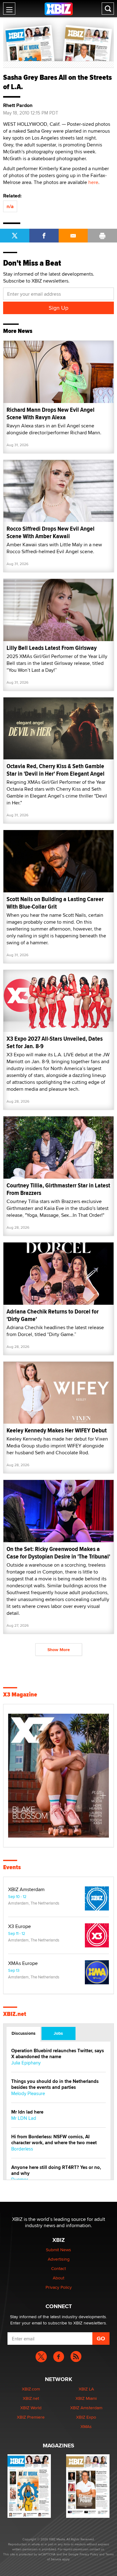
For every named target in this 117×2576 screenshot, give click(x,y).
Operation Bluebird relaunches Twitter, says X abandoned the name (58, 2054)
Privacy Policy (59, 2287)
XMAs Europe (23, 1963)
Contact (58, 2268)
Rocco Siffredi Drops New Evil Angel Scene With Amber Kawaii (51, 532)
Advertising (59, 2259)
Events (12, 1867)
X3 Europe (19, 1926)
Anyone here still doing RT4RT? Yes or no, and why (56, 2170)
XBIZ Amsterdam (26, 1890)
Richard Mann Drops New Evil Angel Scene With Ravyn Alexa (51, 413)
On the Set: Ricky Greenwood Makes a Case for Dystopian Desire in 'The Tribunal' (58, 1553)
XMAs (86, 2426)
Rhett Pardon (18, 105)
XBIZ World (31, 2408)
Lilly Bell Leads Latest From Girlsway (52, 648)
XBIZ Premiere (31, 2417)
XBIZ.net (15, 2014)
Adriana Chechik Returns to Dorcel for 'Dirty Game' (53, 1315)
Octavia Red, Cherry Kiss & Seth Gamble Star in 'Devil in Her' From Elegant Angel (56, 770)
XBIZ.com (31, 2389)
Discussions (24, 2033)
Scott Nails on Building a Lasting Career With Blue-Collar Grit (55, 903)
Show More (59, 1650)
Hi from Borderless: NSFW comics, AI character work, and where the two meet (54, 2140)
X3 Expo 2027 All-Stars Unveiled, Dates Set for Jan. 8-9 (55, 1042)
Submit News (58, 2250)
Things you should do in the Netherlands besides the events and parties (55, 2084)
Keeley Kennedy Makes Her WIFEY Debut (57, 1430)
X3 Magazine (20, 1695)
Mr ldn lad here (27, 2112)
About (58, 2278)
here (93, 182)
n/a (10, 206)
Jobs (58, 2033)
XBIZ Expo (86, 2417)
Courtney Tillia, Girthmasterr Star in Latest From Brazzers (58, 1189)
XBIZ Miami (86, 2398)
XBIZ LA (86, 2389)
